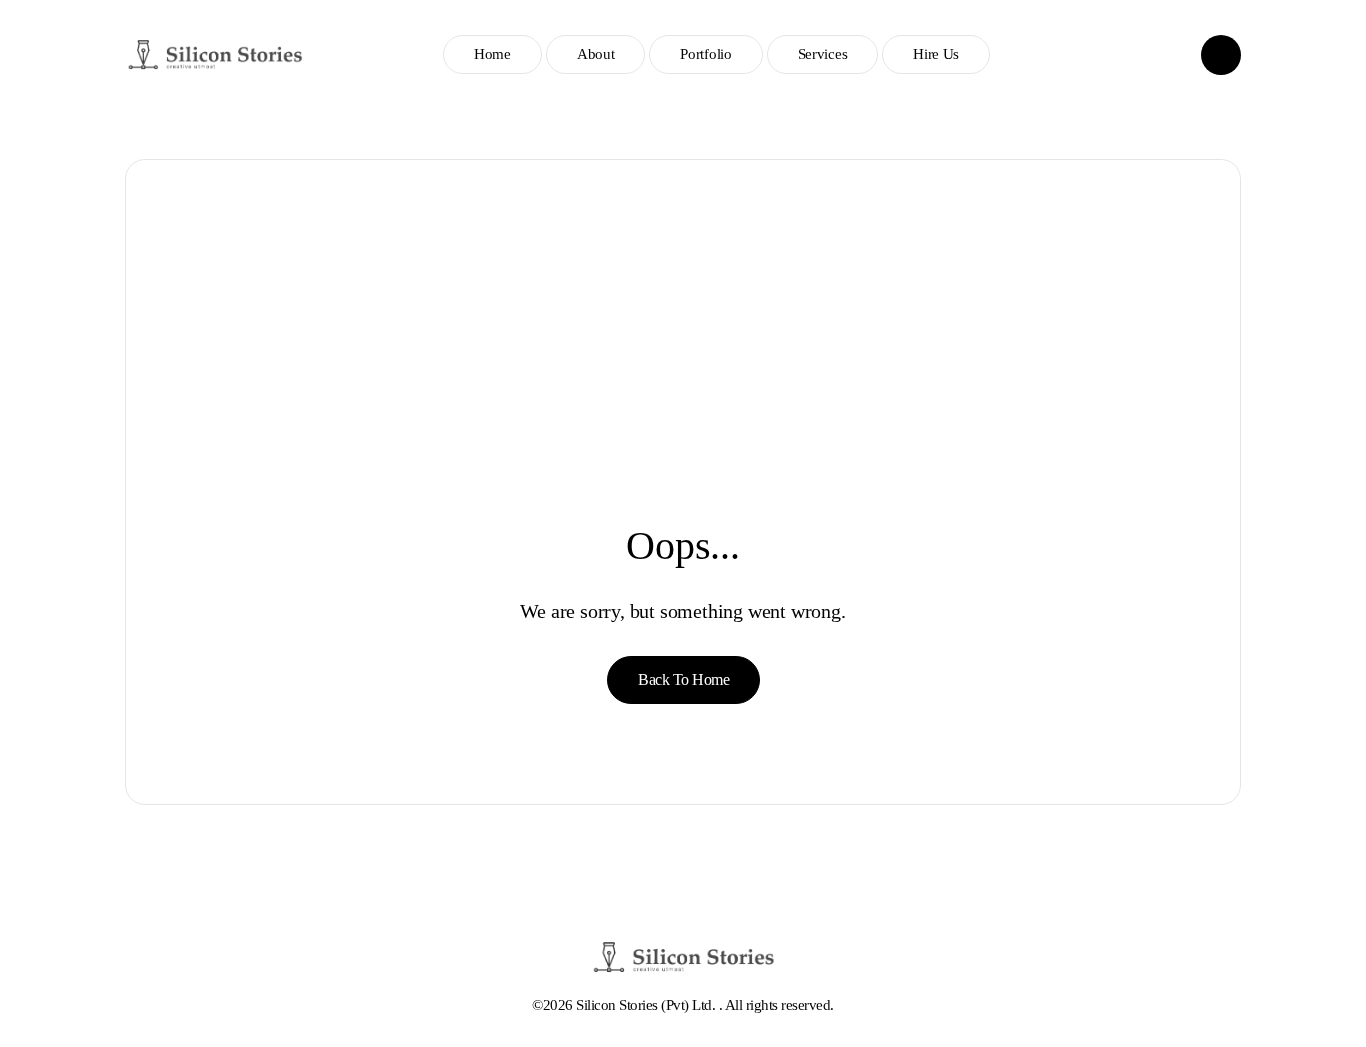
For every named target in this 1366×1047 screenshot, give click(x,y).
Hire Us (936, 54)
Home (492, 54)
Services (823, 54)
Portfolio (705, 54)
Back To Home (683, 679)
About (596, 54)
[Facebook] (1158, 54)
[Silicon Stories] (215, 54)
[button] (1221, 55)
